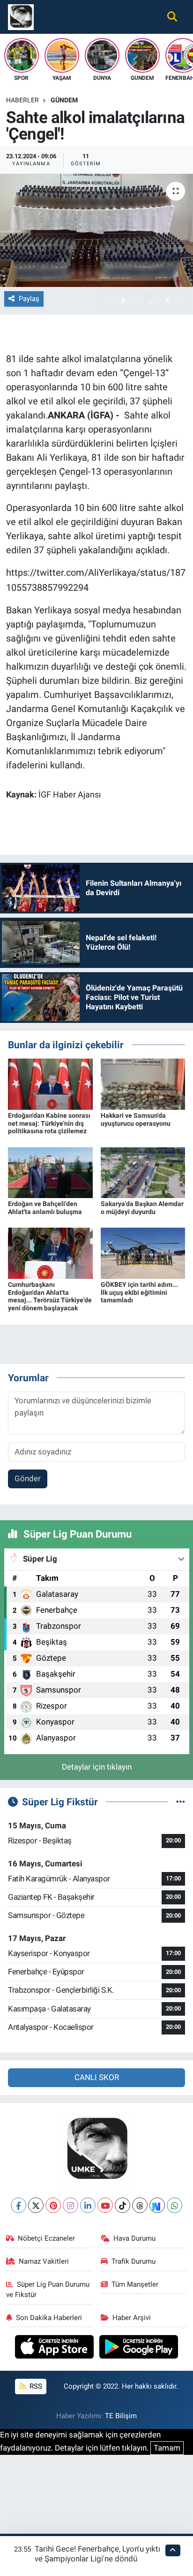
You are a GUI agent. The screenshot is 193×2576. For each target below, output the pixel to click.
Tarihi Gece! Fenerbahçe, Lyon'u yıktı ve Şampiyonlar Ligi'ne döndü (97, 2554)
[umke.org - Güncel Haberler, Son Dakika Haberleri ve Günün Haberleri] (21, 16)
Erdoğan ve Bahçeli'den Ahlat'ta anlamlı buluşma (45, 1208)
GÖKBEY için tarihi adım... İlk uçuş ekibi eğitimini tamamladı (139, 1292)
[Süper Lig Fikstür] (181, 1802)
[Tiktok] (122, 2205)
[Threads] (140, 2205)
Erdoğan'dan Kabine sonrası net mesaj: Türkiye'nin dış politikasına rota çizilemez (49, 1123)
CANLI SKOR (97, 2077)
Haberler (22, 100)
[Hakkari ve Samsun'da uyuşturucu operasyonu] (143, 1083)
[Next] (157, 2205)
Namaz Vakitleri (44, 2261)
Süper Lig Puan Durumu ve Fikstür (48, 2290)
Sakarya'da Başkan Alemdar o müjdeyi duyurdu (142, 1208)
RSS (35, 2386)
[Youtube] (105, 2205)
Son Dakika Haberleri (49, 2318)
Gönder (28, 1478)
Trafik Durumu (134, 2261)
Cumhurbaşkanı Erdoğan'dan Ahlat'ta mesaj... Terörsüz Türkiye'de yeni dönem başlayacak (50, 1296)
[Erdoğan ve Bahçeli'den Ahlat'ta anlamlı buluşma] (50, 1172)
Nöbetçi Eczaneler (46, 2238)
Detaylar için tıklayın (97, 1767)
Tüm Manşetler (135, 2284)
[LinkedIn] (88, 2205)
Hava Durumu (134, 2238)
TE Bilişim (121, 2416)
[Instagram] (71, 2205)
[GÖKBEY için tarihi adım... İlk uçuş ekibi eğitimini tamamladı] (143, 1253)
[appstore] (56, 2348)
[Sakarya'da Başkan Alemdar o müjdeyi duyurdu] (143, 1172)
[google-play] (139, 2348)
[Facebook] (19, 2205)
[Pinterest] (53, 2205)
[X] (36, 2205)
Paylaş (29, 299)
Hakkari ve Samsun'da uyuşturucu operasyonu (136, 1119)
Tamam (167, 2448)
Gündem (64, 100)
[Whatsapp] (174, 2205)
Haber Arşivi (132, 2318)
